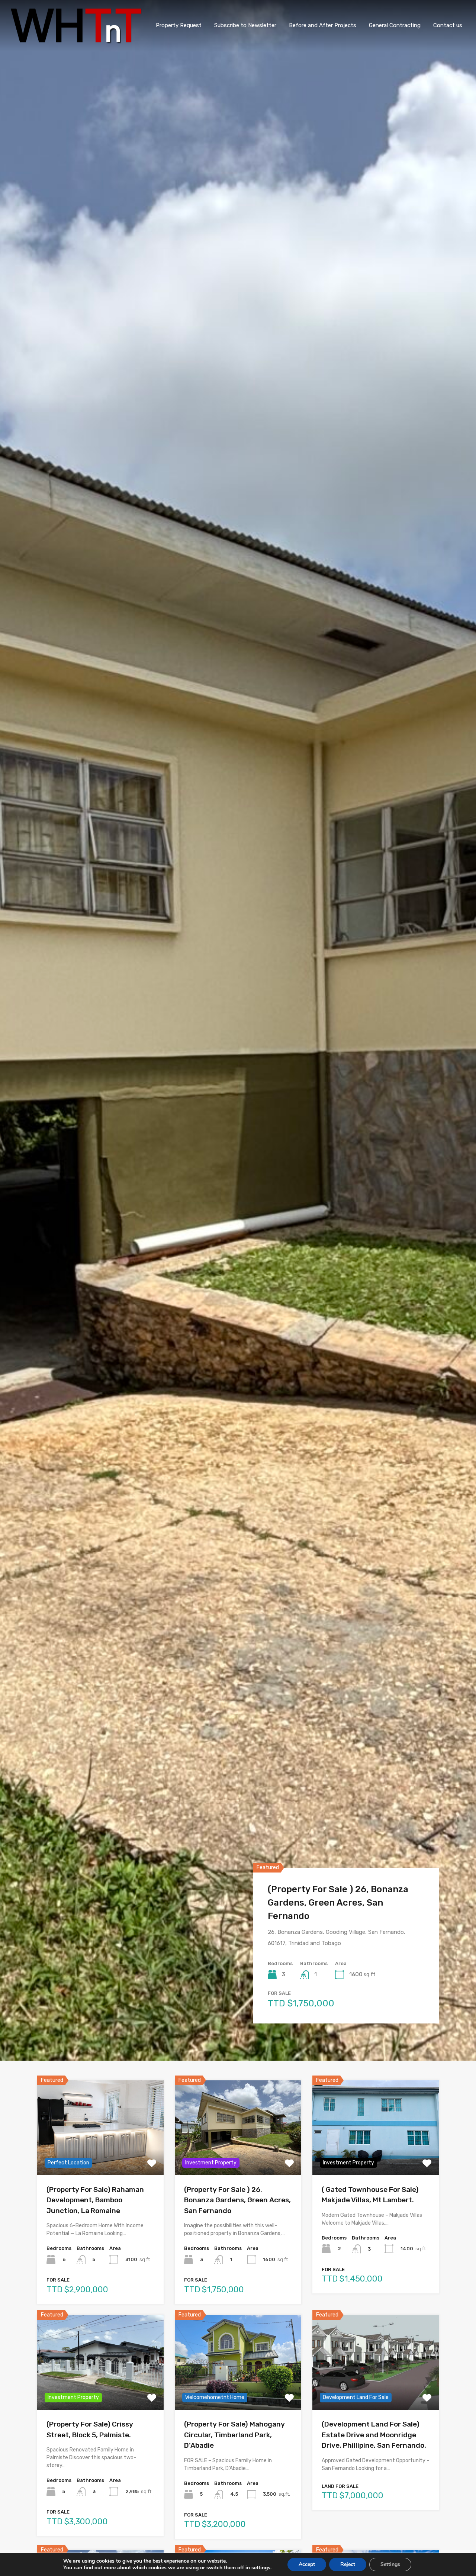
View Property (100, 2156)
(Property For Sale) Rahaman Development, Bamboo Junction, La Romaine (95, 2200)
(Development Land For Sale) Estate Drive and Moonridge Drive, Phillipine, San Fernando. (374, 2435)
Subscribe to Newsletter (245, 25)
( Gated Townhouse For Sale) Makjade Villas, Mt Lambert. (329, 1909)
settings (261, 2568)
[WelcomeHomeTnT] (76, 40)
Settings (390, 2564)
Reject (348, 2564)
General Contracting (395, 25)
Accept (307, 2564)
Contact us (448, 25)
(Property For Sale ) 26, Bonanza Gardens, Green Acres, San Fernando (237, 2200)
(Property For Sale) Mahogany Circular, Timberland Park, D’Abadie (234, 2435)
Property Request (179, 25)
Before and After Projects (323, 25)
